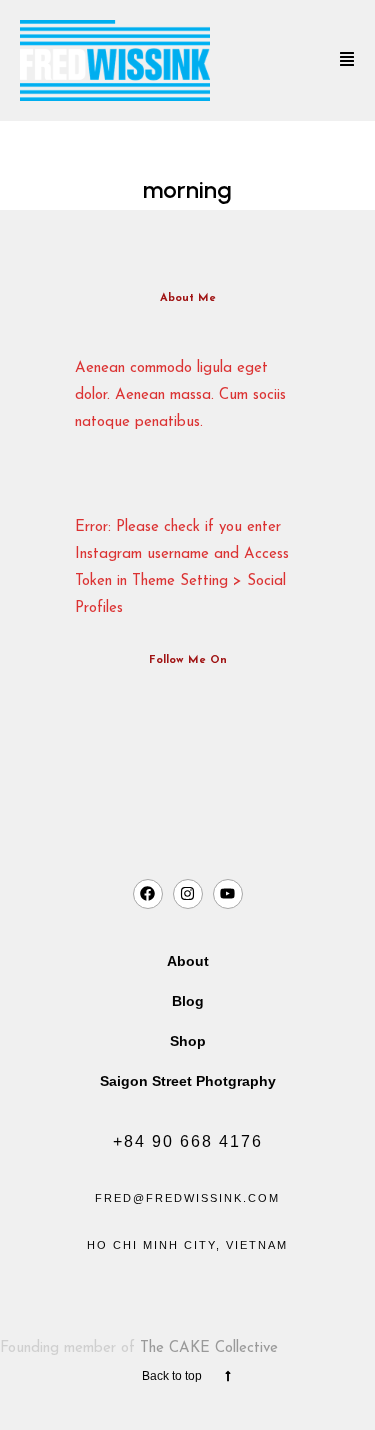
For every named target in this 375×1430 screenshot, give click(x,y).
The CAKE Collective (209, 1348)
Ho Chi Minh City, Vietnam (187, 1245)
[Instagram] (188, 894)
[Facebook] (148, 894)
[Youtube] (228, 894)
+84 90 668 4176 (188, 1141)
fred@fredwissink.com (187, 1198)
